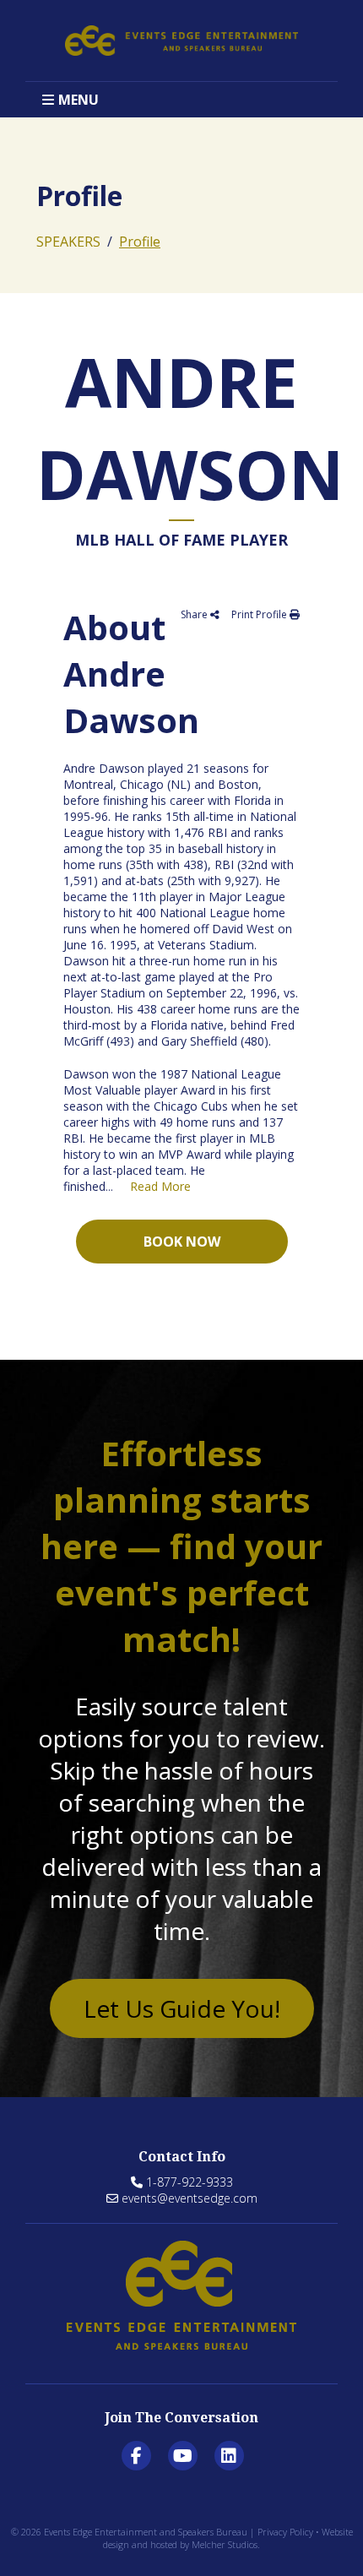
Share (195, 614)
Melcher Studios (225, 2544)
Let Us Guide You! (182, 2008)
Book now (182, 1242)
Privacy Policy (285, 2532)
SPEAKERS (68, 242)
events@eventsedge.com (190, 2198)
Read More (160, 1186)
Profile (140, 242)
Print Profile (260, 614)
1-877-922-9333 (190, 2182)
